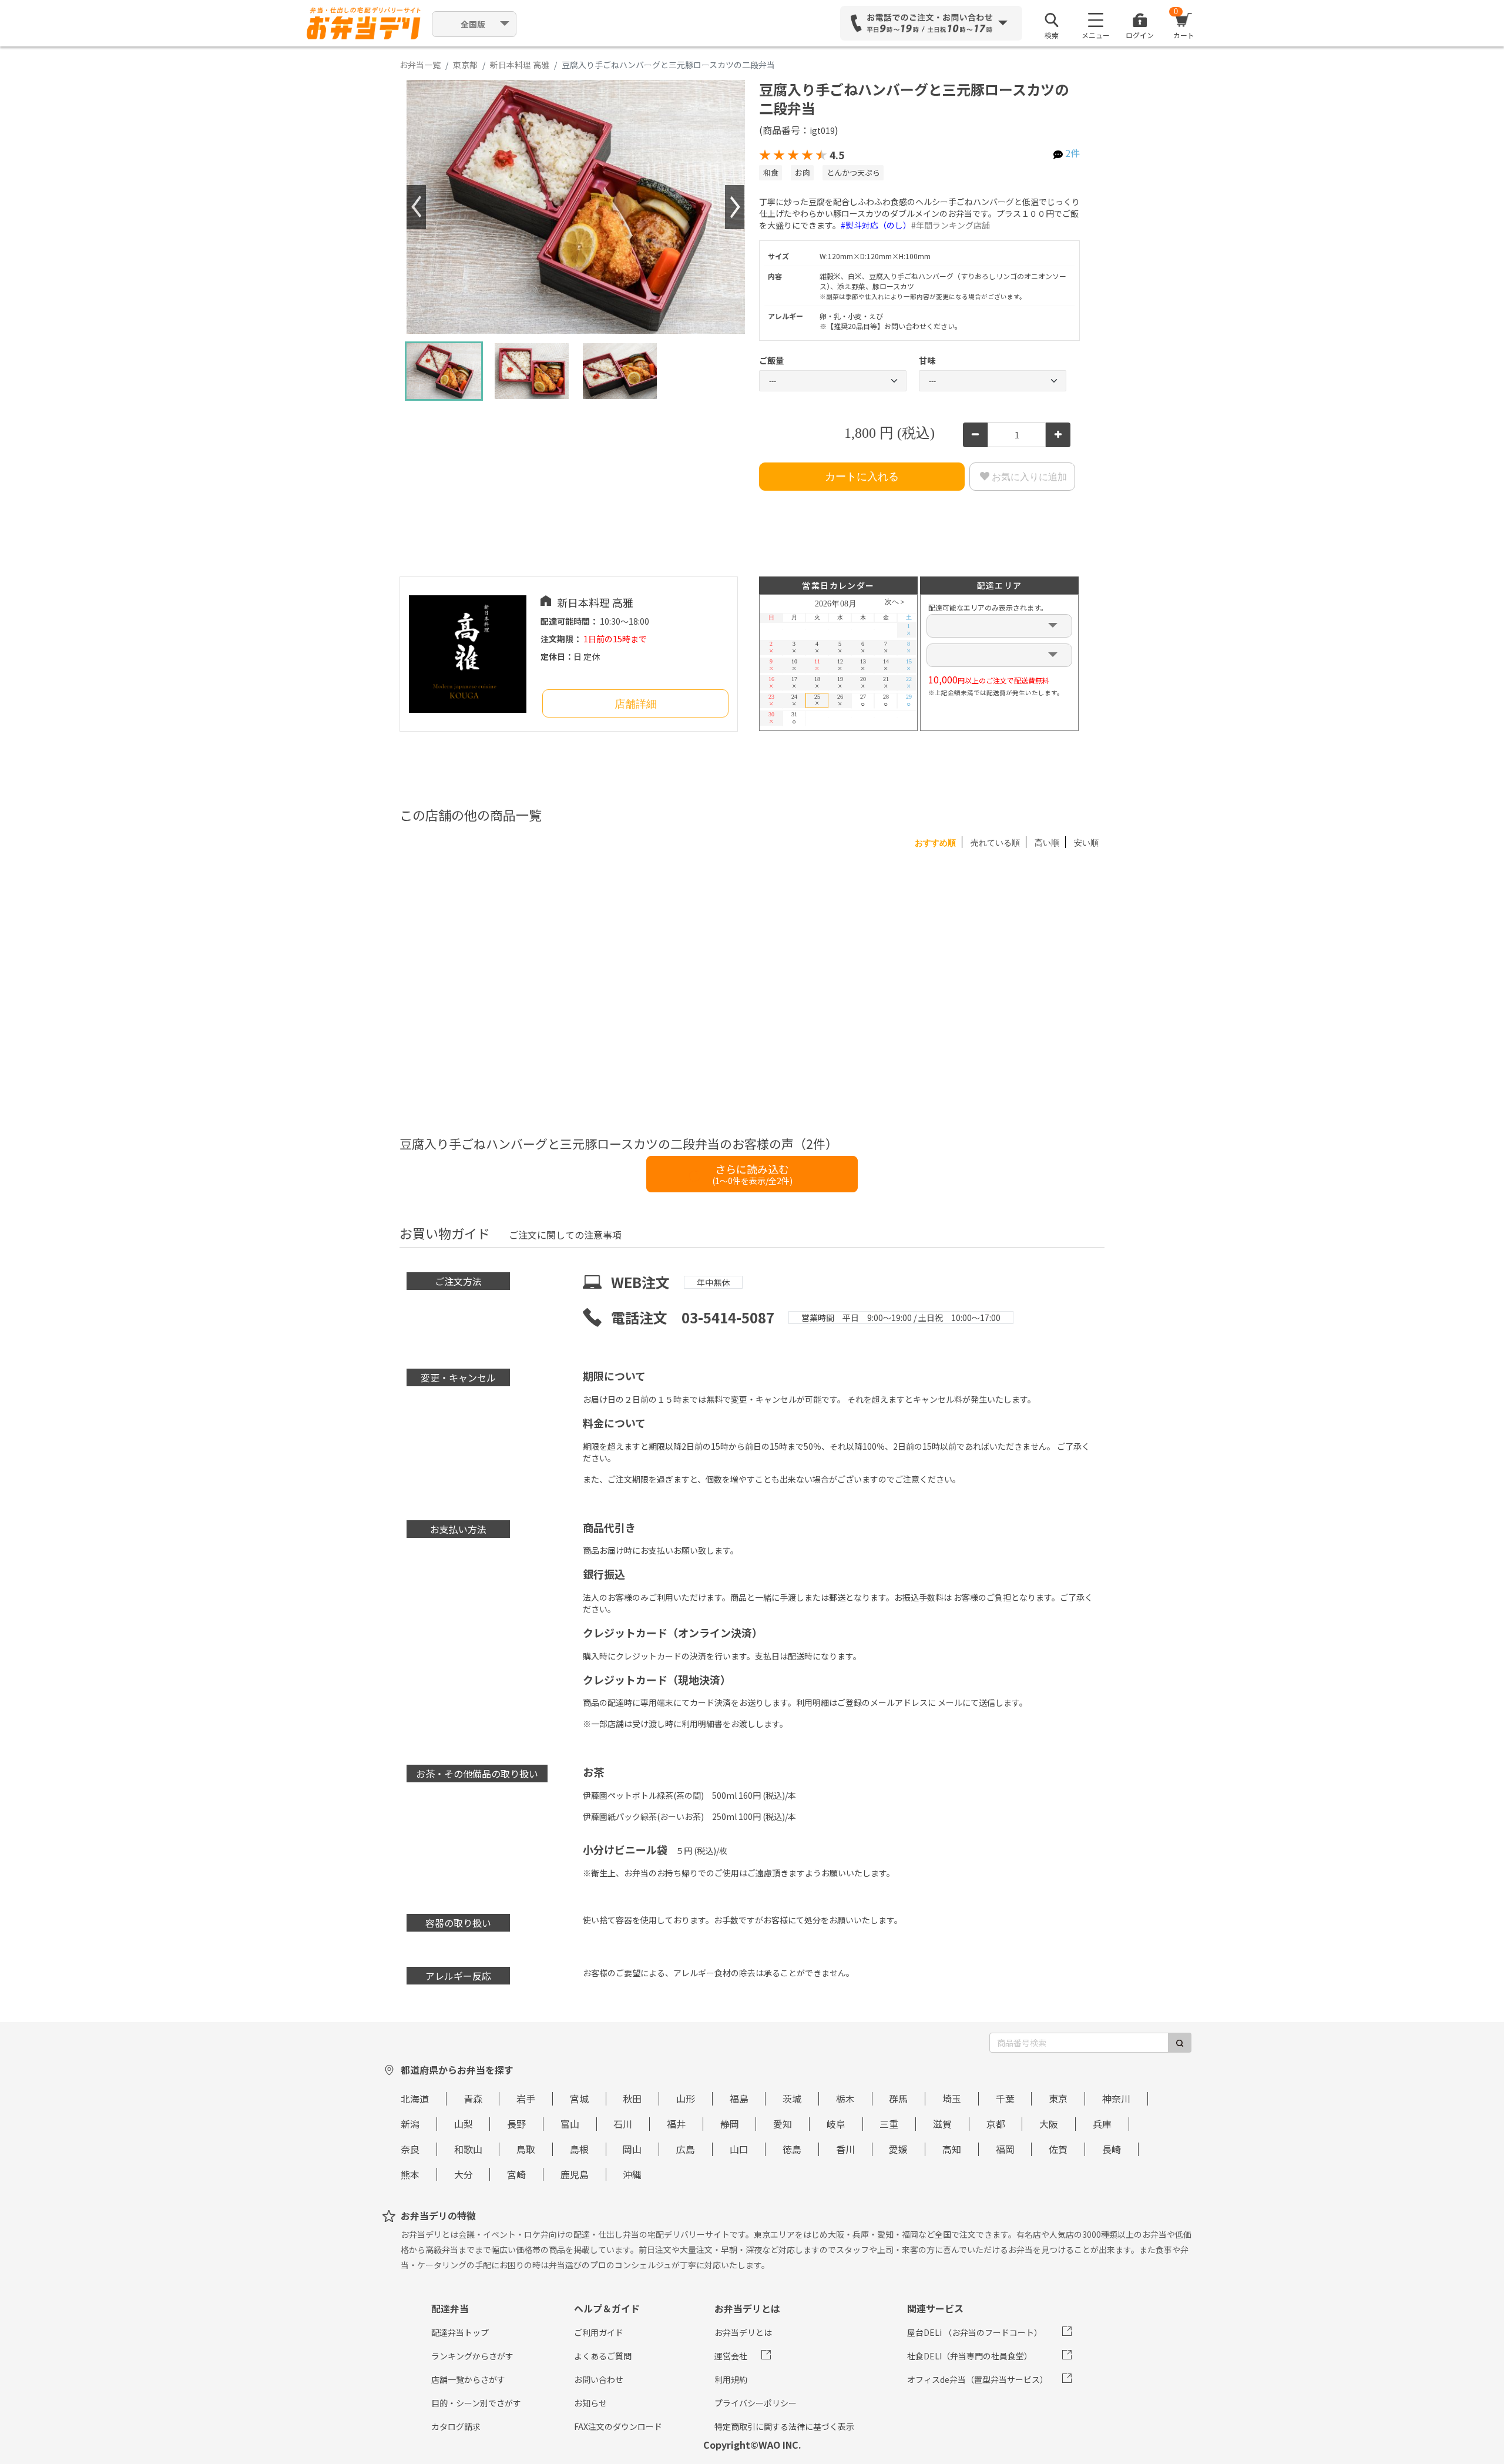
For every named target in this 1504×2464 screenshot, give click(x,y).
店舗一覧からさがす (468, 2379)
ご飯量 (771, 360)
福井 (676, 2124)
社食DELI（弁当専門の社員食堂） (970, 2356)
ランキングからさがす (472, 2356)
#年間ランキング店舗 (951, 225)
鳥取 (526, 2149)
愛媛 (898, 2149)
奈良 (410, 2149)
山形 (686, 2098)
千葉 (1005, 2098)
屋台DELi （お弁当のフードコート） (975, 2332)
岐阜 (836, 2124)
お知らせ (590, 2403)
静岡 (730, 2124)
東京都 (465, 65)
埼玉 (952, 2098)
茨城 (792, 2098)
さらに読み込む (752, 1174)
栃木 (845, 2098)
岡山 (632, 2149)
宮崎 (516, 2174)
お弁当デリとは (743, 2332)
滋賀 (942, 2124)
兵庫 (1102, 2124)
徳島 (792, 2149)
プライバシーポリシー (756, 2403)
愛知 (783, 2124)
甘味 (927, 360)
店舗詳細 (636, 704)
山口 (739, 2149)
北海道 (415, 2098)
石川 (623, 2124)
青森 (473, 2098)
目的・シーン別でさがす (476, 2403)
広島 (686, 2149)
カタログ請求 (456, 2426)
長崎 (1112, 2149)
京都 (996, 2124)
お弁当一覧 (420, 65)
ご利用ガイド (599, 2332)
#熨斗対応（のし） (876, 225)
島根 (579, 2149)
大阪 (1049, 2124)
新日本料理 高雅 (520, 65)
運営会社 (731, 2356)
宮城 (579, 2098)
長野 (516, 2124)
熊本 (410, 2174)
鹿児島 (575, 2174)
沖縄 (632, 2174)
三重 (889, 2124)
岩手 (526, 2098)
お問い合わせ (599, 2379)
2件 (1072, 153)
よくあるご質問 (603, 2356)
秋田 (632, 2098)
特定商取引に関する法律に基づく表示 (784, 2426)
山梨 (464, 2124)
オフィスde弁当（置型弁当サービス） (978, 2379)
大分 (464, 2174)
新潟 (410, 2124)
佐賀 (1058, 2149)
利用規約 (731, 2379)
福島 (739, 2098)
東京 (1058, 2098)
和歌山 (468, 2149)
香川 (845, 2149)
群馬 (898, 2098)
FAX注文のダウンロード (618, 2426)
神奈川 (1116, 2098)
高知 (952, 2149)
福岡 (1005, 2149)
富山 (570, 2124)
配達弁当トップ (460, 2332)
